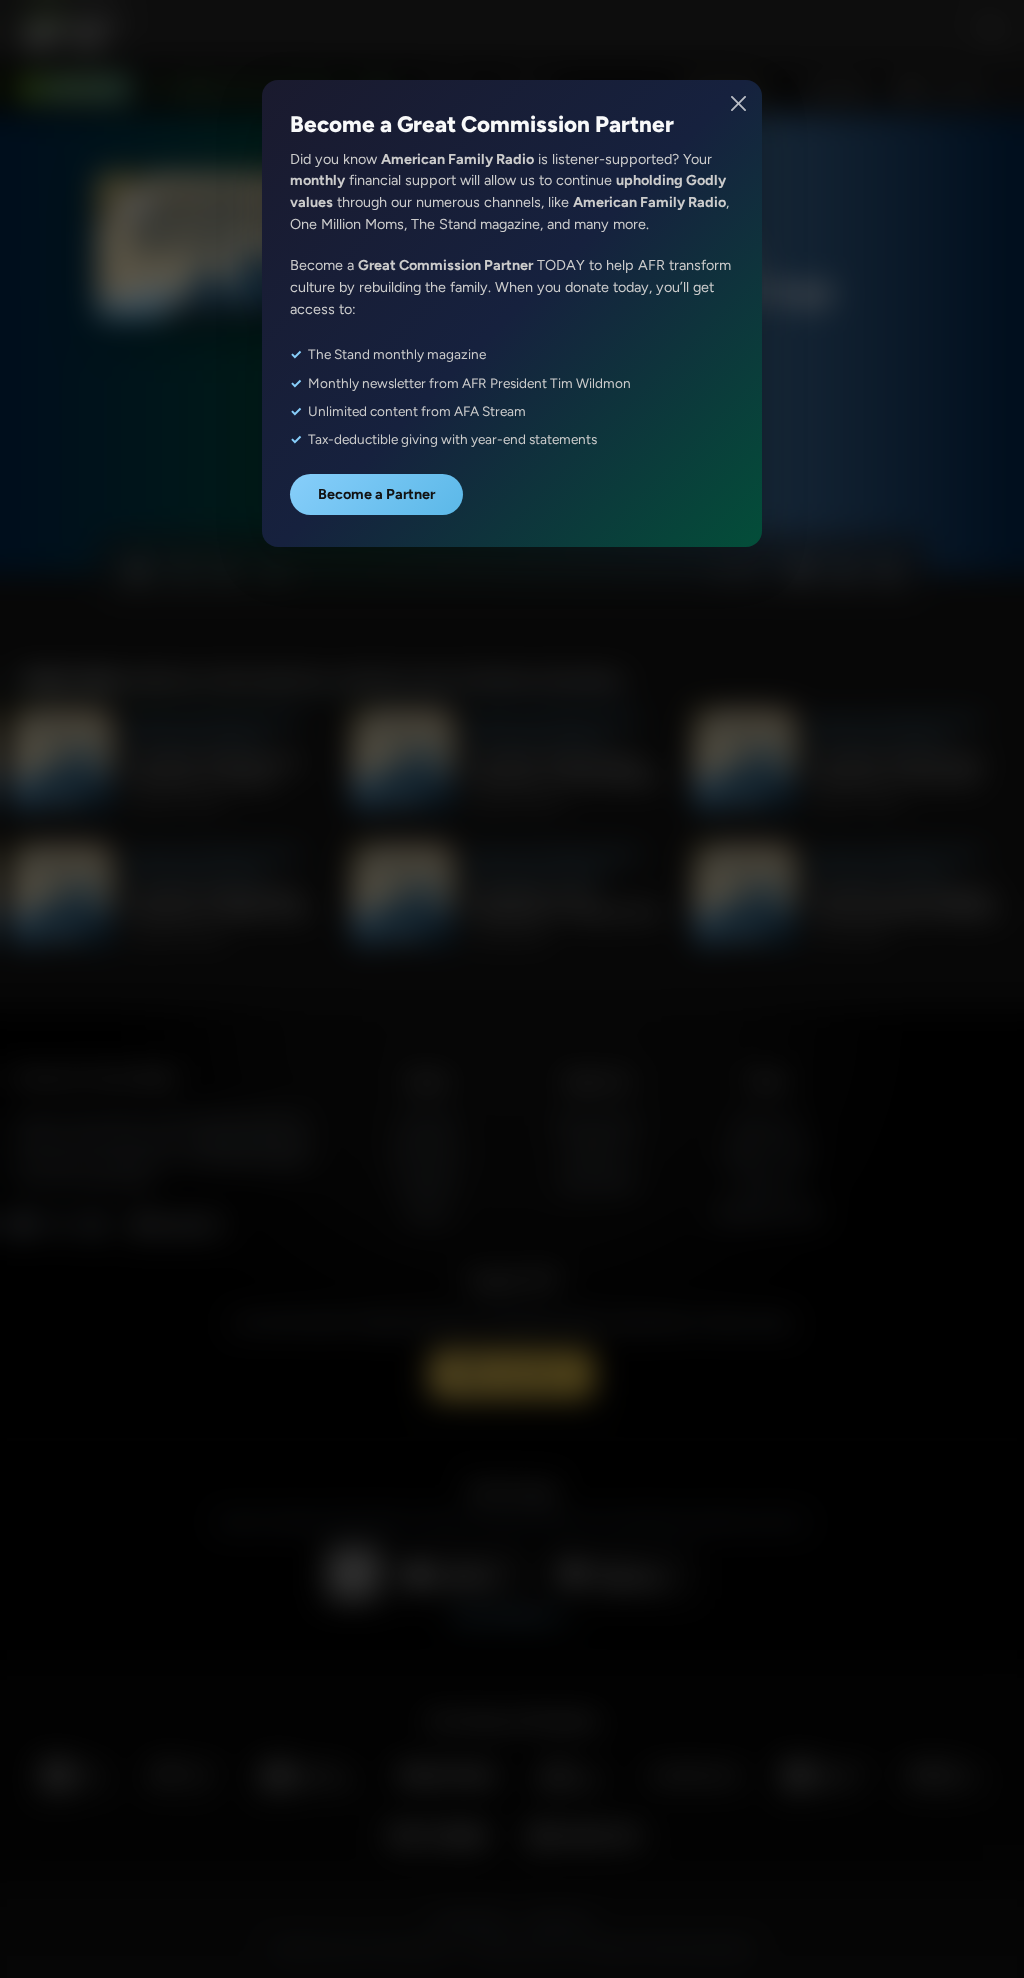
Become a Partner (376, 494)
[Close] (739, 103)
